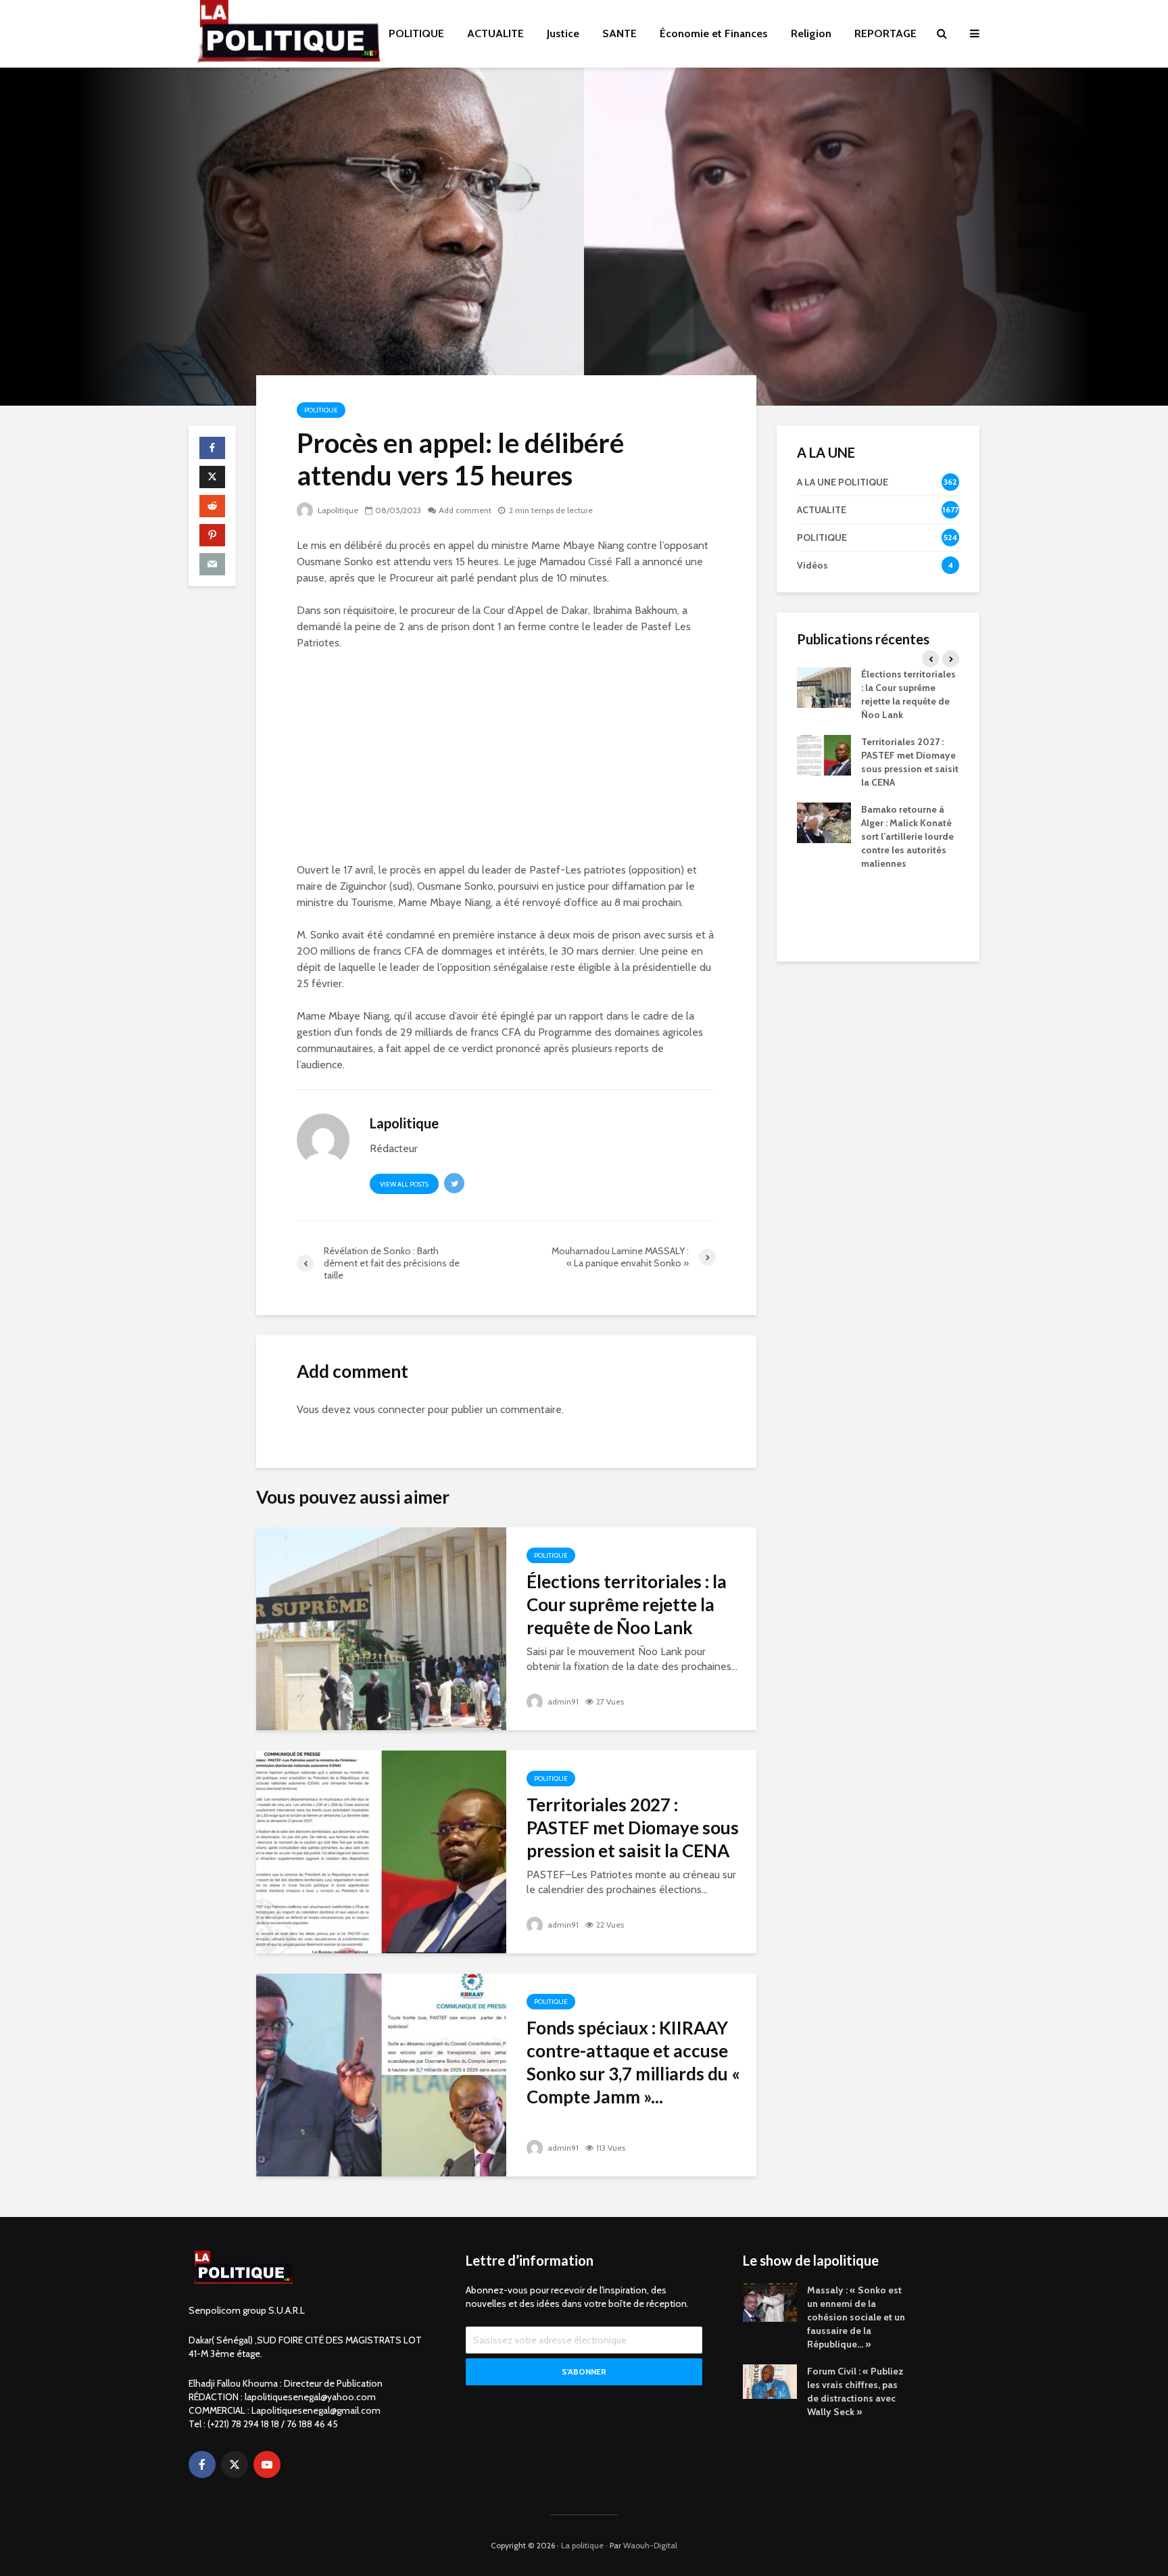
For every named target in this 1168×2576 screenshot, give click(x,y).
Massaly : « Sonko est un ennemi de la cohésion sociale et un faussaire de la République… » (856, 2317)
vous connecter (389, 1409)
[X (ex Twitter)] (235, 2464)
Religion (811, 33)
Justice (563, 33)
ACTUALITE (495, 33)
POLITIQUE (416, 33)
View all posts (404, 1184)
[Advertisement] (506, 762)
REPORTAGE (885, 33)
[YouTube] (267, 2464)
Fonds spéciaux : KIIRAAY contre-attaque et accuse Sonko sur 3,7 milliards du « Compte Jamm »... (633, 2062)
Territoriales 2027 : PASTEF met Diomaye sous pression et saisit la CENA (633, 1828)
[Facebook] (202, 2464)
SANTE (619, 33)
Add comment (465, 510)
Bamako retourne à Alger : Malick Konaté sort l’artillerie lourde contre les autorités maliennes (907, 836)
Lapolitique (337, 510)
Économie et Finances (714, 33)
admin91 (562, 1701)
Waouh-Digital (650, 2545)
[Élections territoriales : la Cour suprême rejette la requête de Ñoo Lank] (381, 1628)
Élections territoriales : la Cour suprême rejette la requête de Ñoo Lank (627, 1604)
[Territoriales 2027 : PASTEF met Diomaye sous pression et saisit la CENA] (381, 1851)
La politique (582, 2545)
